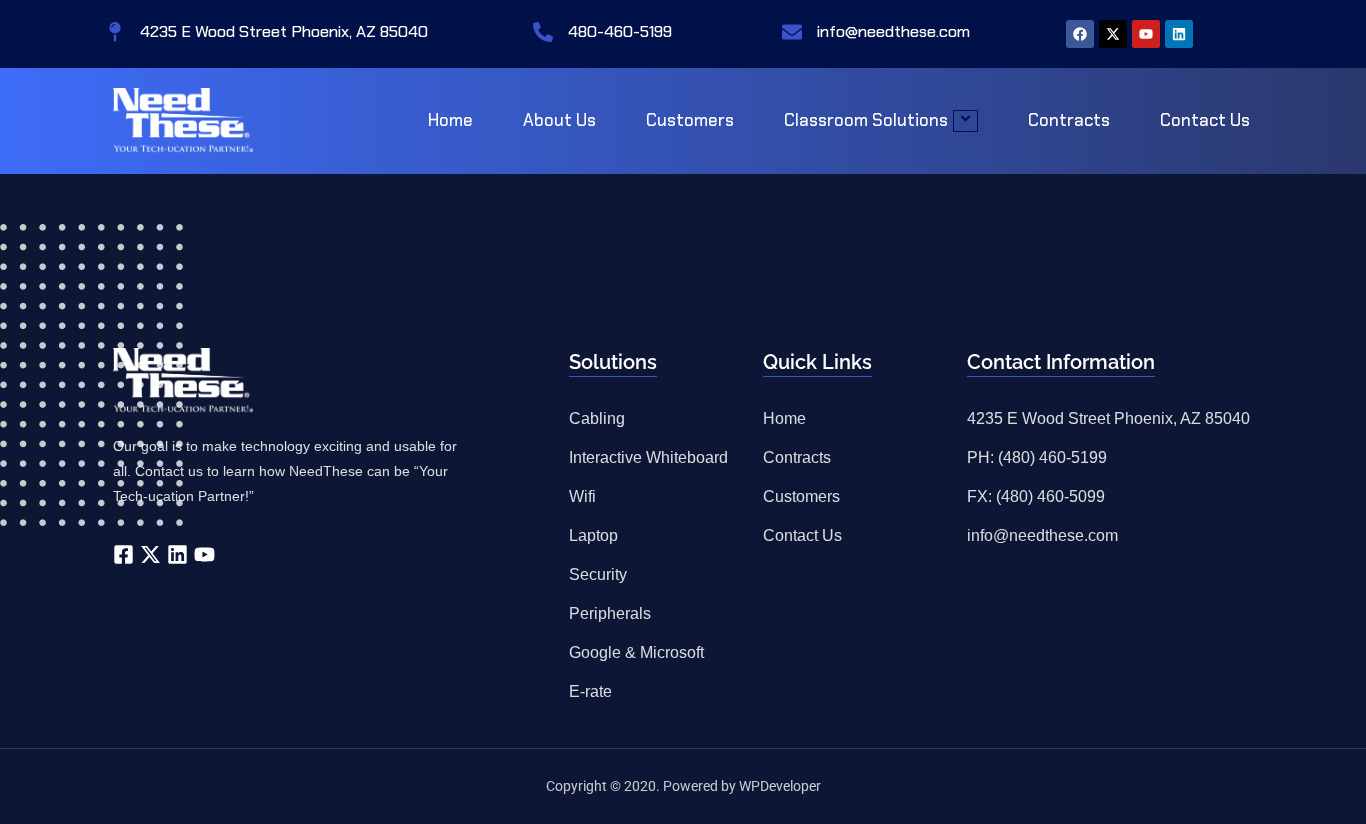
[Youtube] (1146, 34)
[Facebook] (1080, 34)
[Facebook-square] (123, 554)
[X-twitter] (1113, 34)
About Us (559, 120)
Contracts (1069, 120)
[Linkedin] (1179, 34)
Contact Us (1205, 120)
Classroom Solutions (866, 120)
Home (450, 120)
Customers (690, 120)
